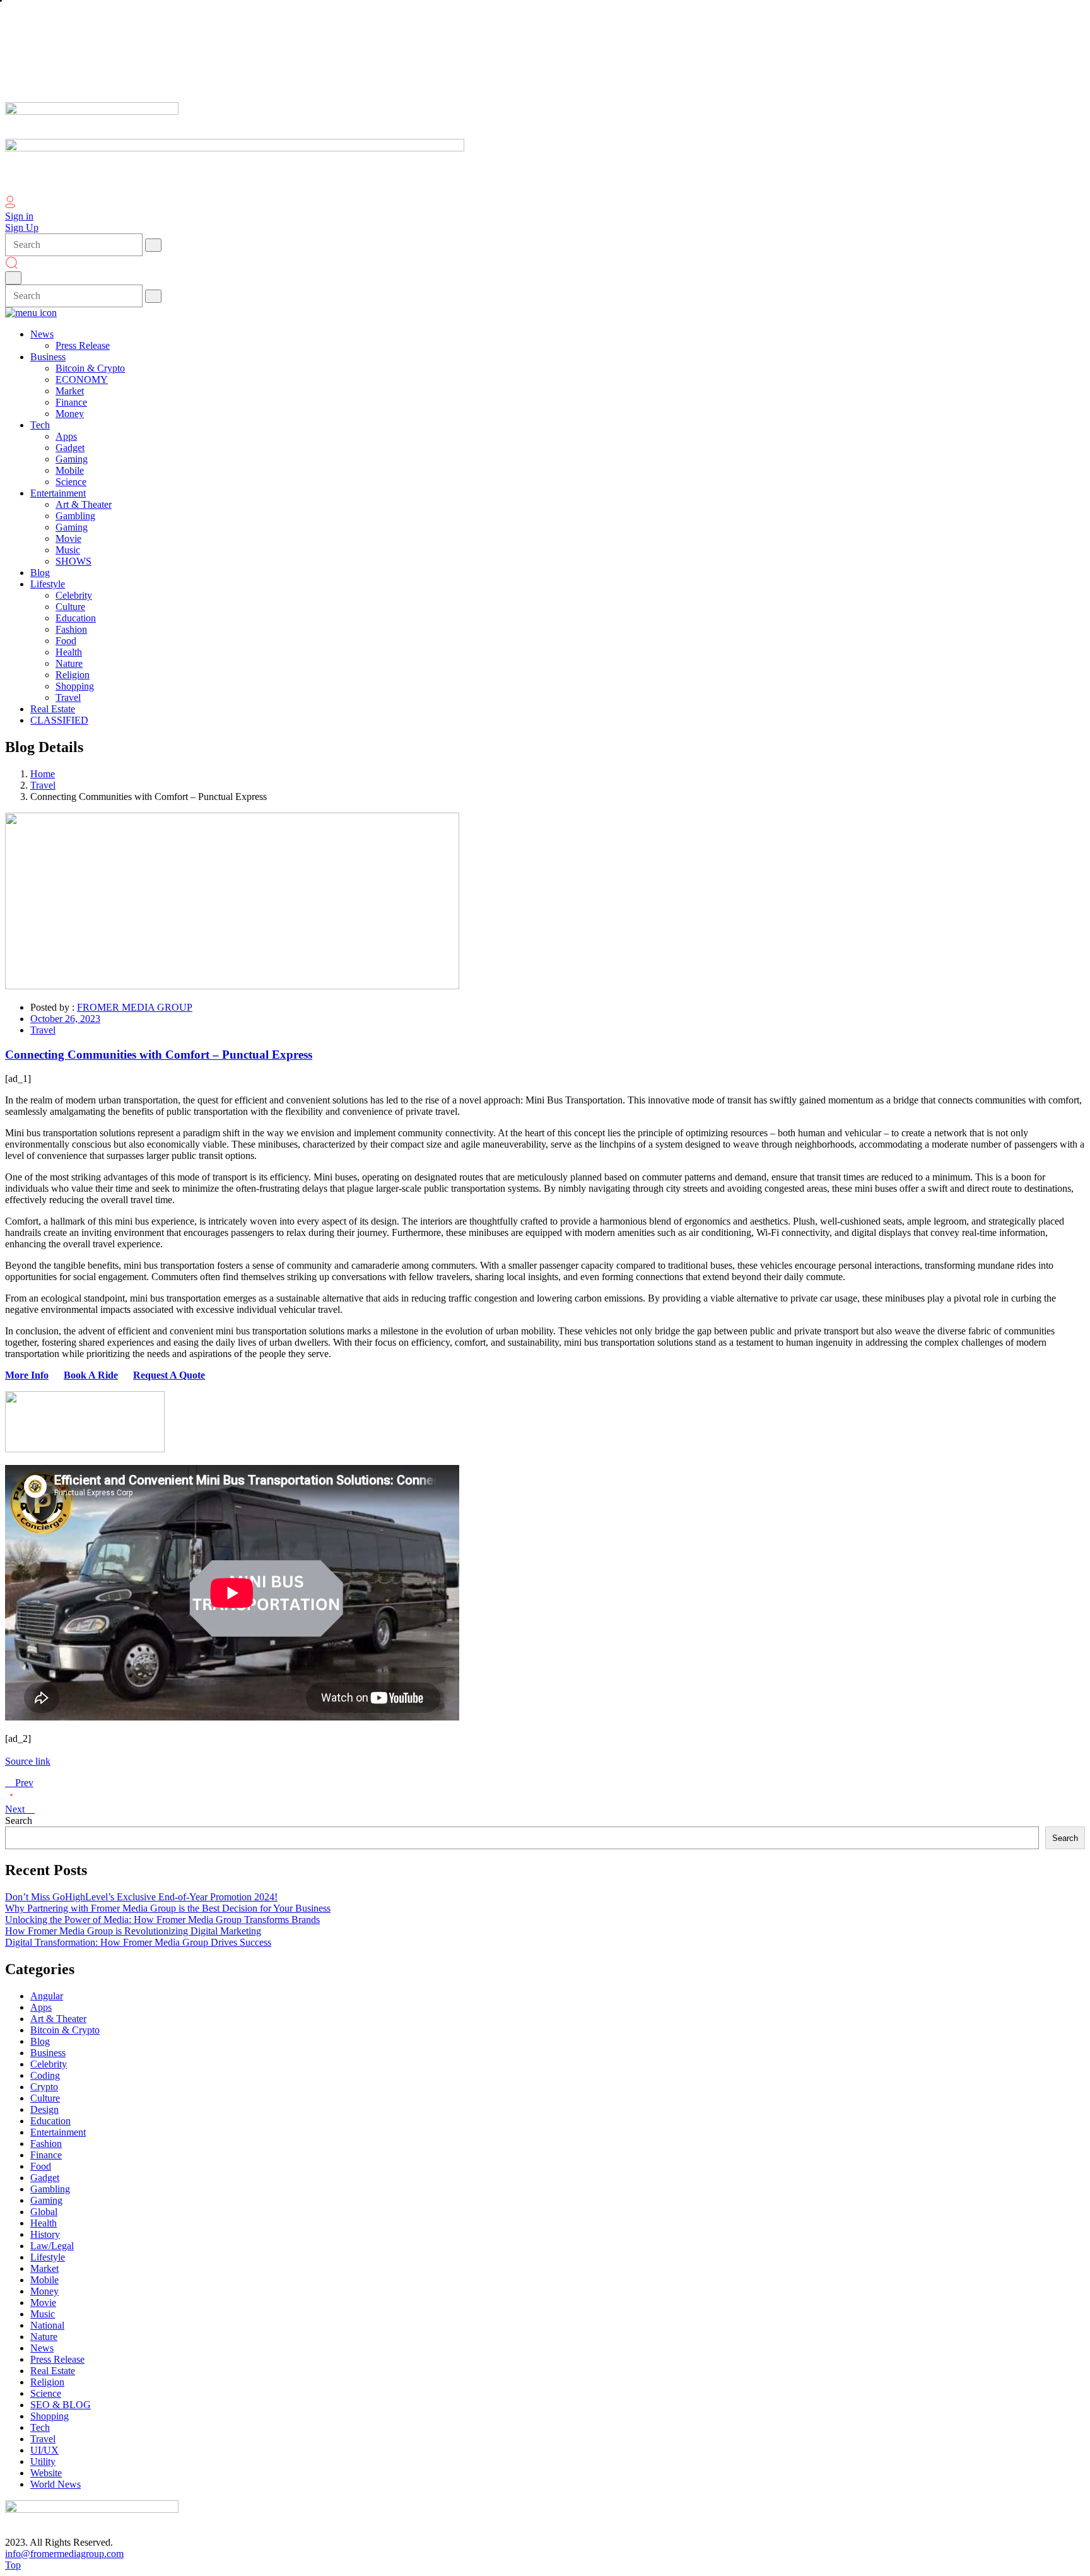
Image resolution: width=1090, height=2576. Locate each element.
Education (50, 2121)
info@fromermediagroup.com (64, 2554)
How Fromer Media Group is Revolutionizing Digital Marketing (133, 1931)
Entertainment (58, 2132)
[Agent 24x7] (85, 1449)
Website (46, 2473)
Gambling (50, 2189)
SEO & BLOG (61, 2405)
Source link (28, 1761)
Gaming (46, 2200)
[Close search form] (13, 278)
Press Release (57, 2359)
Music (43, 2314)
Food (41, 2166)
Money (44, 2291)
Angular (47, 1996)
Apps (41, 2007)
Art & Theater (58, 2019)
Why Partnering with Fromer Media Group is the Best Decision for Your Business (168, 1908)
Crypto (44, 2087)
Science (46, 2393)
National (47, 2325)
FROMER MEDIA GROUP (135, 1007)
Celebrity (49, 2064)
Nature (44, 2337)
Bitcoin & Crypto (65, 2030)
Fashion (46, 2144)
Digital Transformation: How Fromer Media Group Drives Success (138, 1942)
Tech (40, 2427)
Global (44, 2212)
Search (19, 1820)
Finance (46, 2155)
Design (44, 2109)
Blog (40, 2041)
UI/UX (44, 2450)
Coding (45, 2075)
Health (44, 2223)
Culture (45, 2098)
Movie (43, 2303)
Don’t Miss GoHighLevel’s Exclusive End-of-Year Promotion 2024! (141, 1897)
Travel (43, 785)
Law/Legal (52, 2246)
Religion (47, 2382)
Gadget (45, 2178)
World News (56, 2484)
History (45, 2234)
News (42, 2348)
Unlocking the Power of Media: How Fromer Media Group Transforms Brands (162, 1920)
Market (44, 2268)
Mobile (44, 2280)
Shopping (50, 2416)
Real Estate (53, 2371)
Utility (43, 2461)
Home (43, 774)
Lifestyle (48, 2257)
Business (48, 2053)
